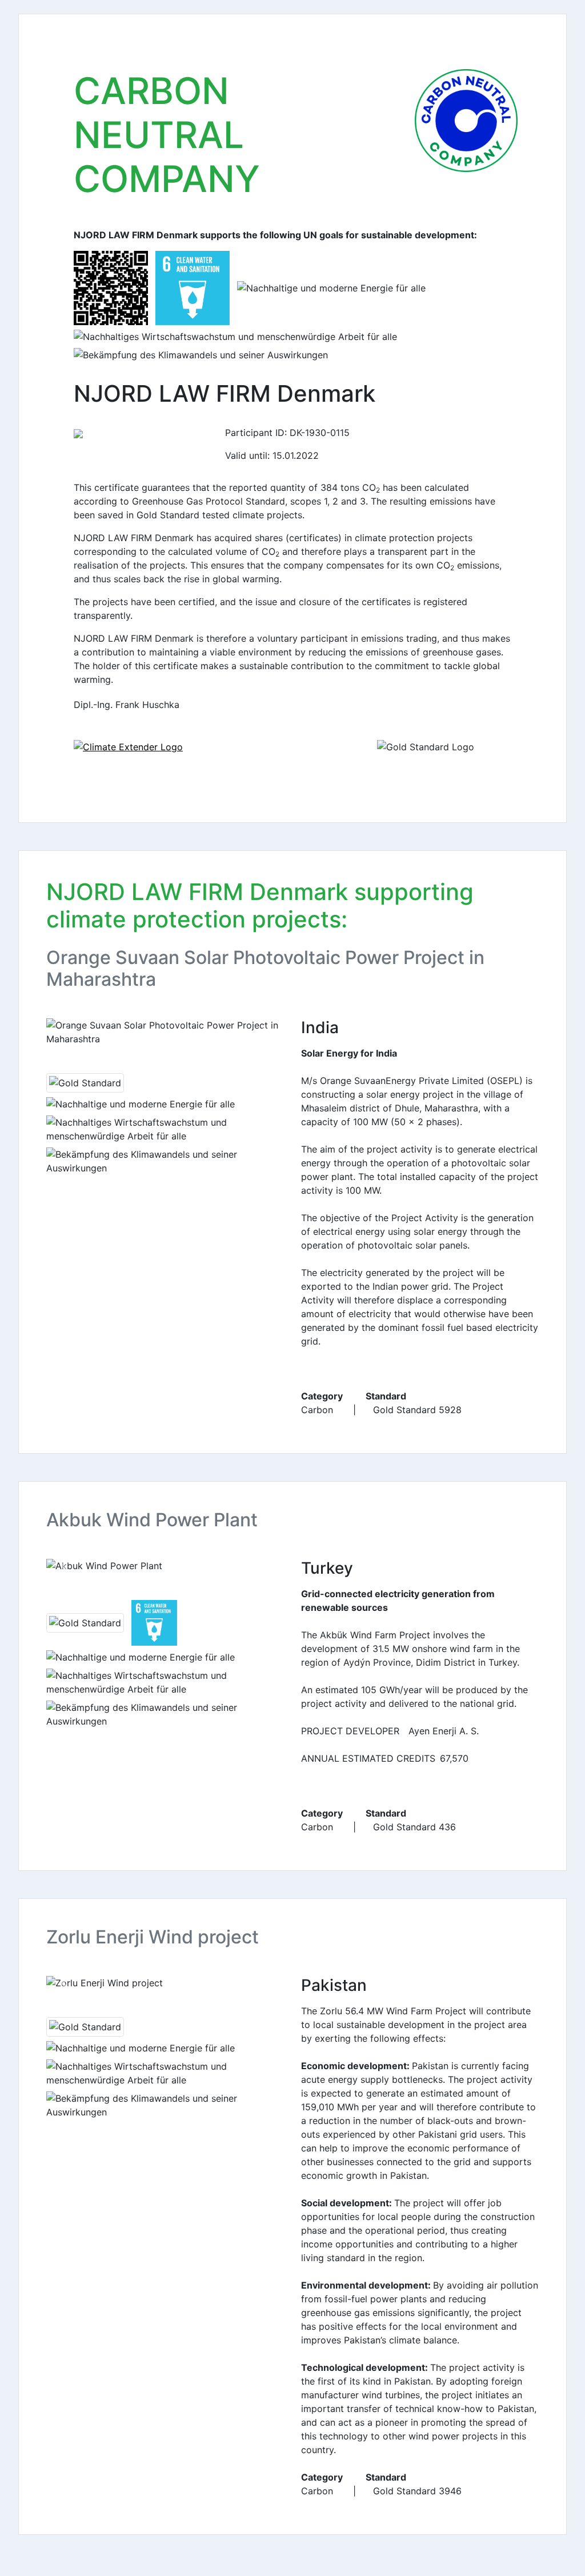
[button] (64, 1032)
